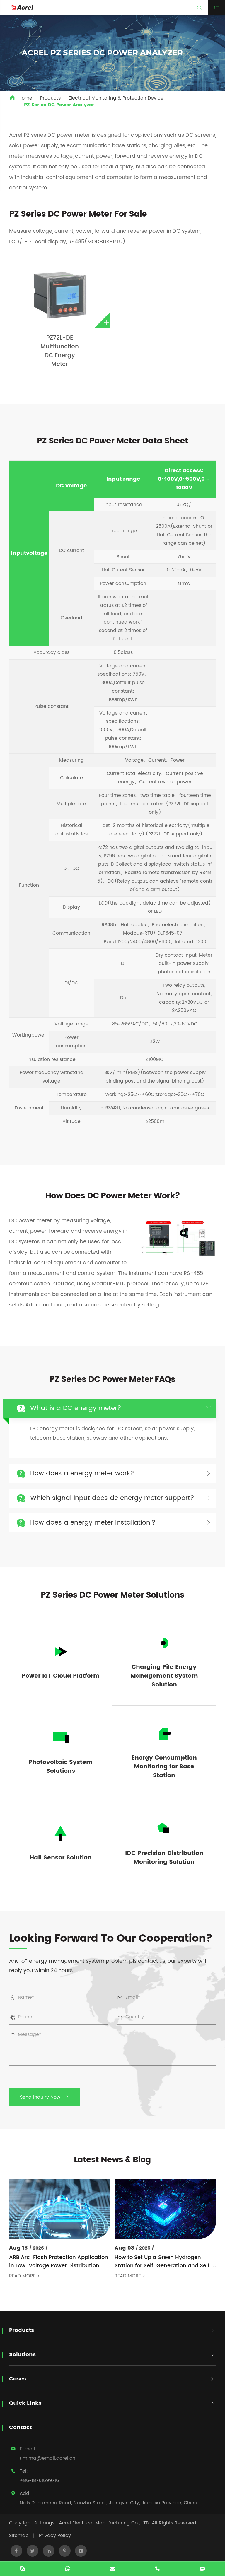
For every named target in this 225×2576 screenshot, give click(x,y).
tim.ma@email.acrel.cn (47, 2458)
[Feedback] (202, 2569)
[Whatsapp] (68, 2569)
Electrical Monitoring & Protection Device (116, 98)
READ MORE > (24, 2276)
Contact (20, 2427)
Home (25, 98)
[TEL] (158, 2569)
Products (50, 98)
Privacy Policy (55, 2536)
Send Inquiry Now (44, 2097)
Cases (18, 2379)
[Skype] (23, 2569)
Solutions (22, 2355)
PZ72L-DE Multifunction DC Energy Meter (60, 351)
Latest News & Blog (112, 2160)
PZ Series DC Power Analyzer (59, 105)
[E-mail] (112, 2569)
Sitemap (19, 2536)
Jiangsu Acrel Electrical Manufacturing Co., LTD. (95, 2523)
